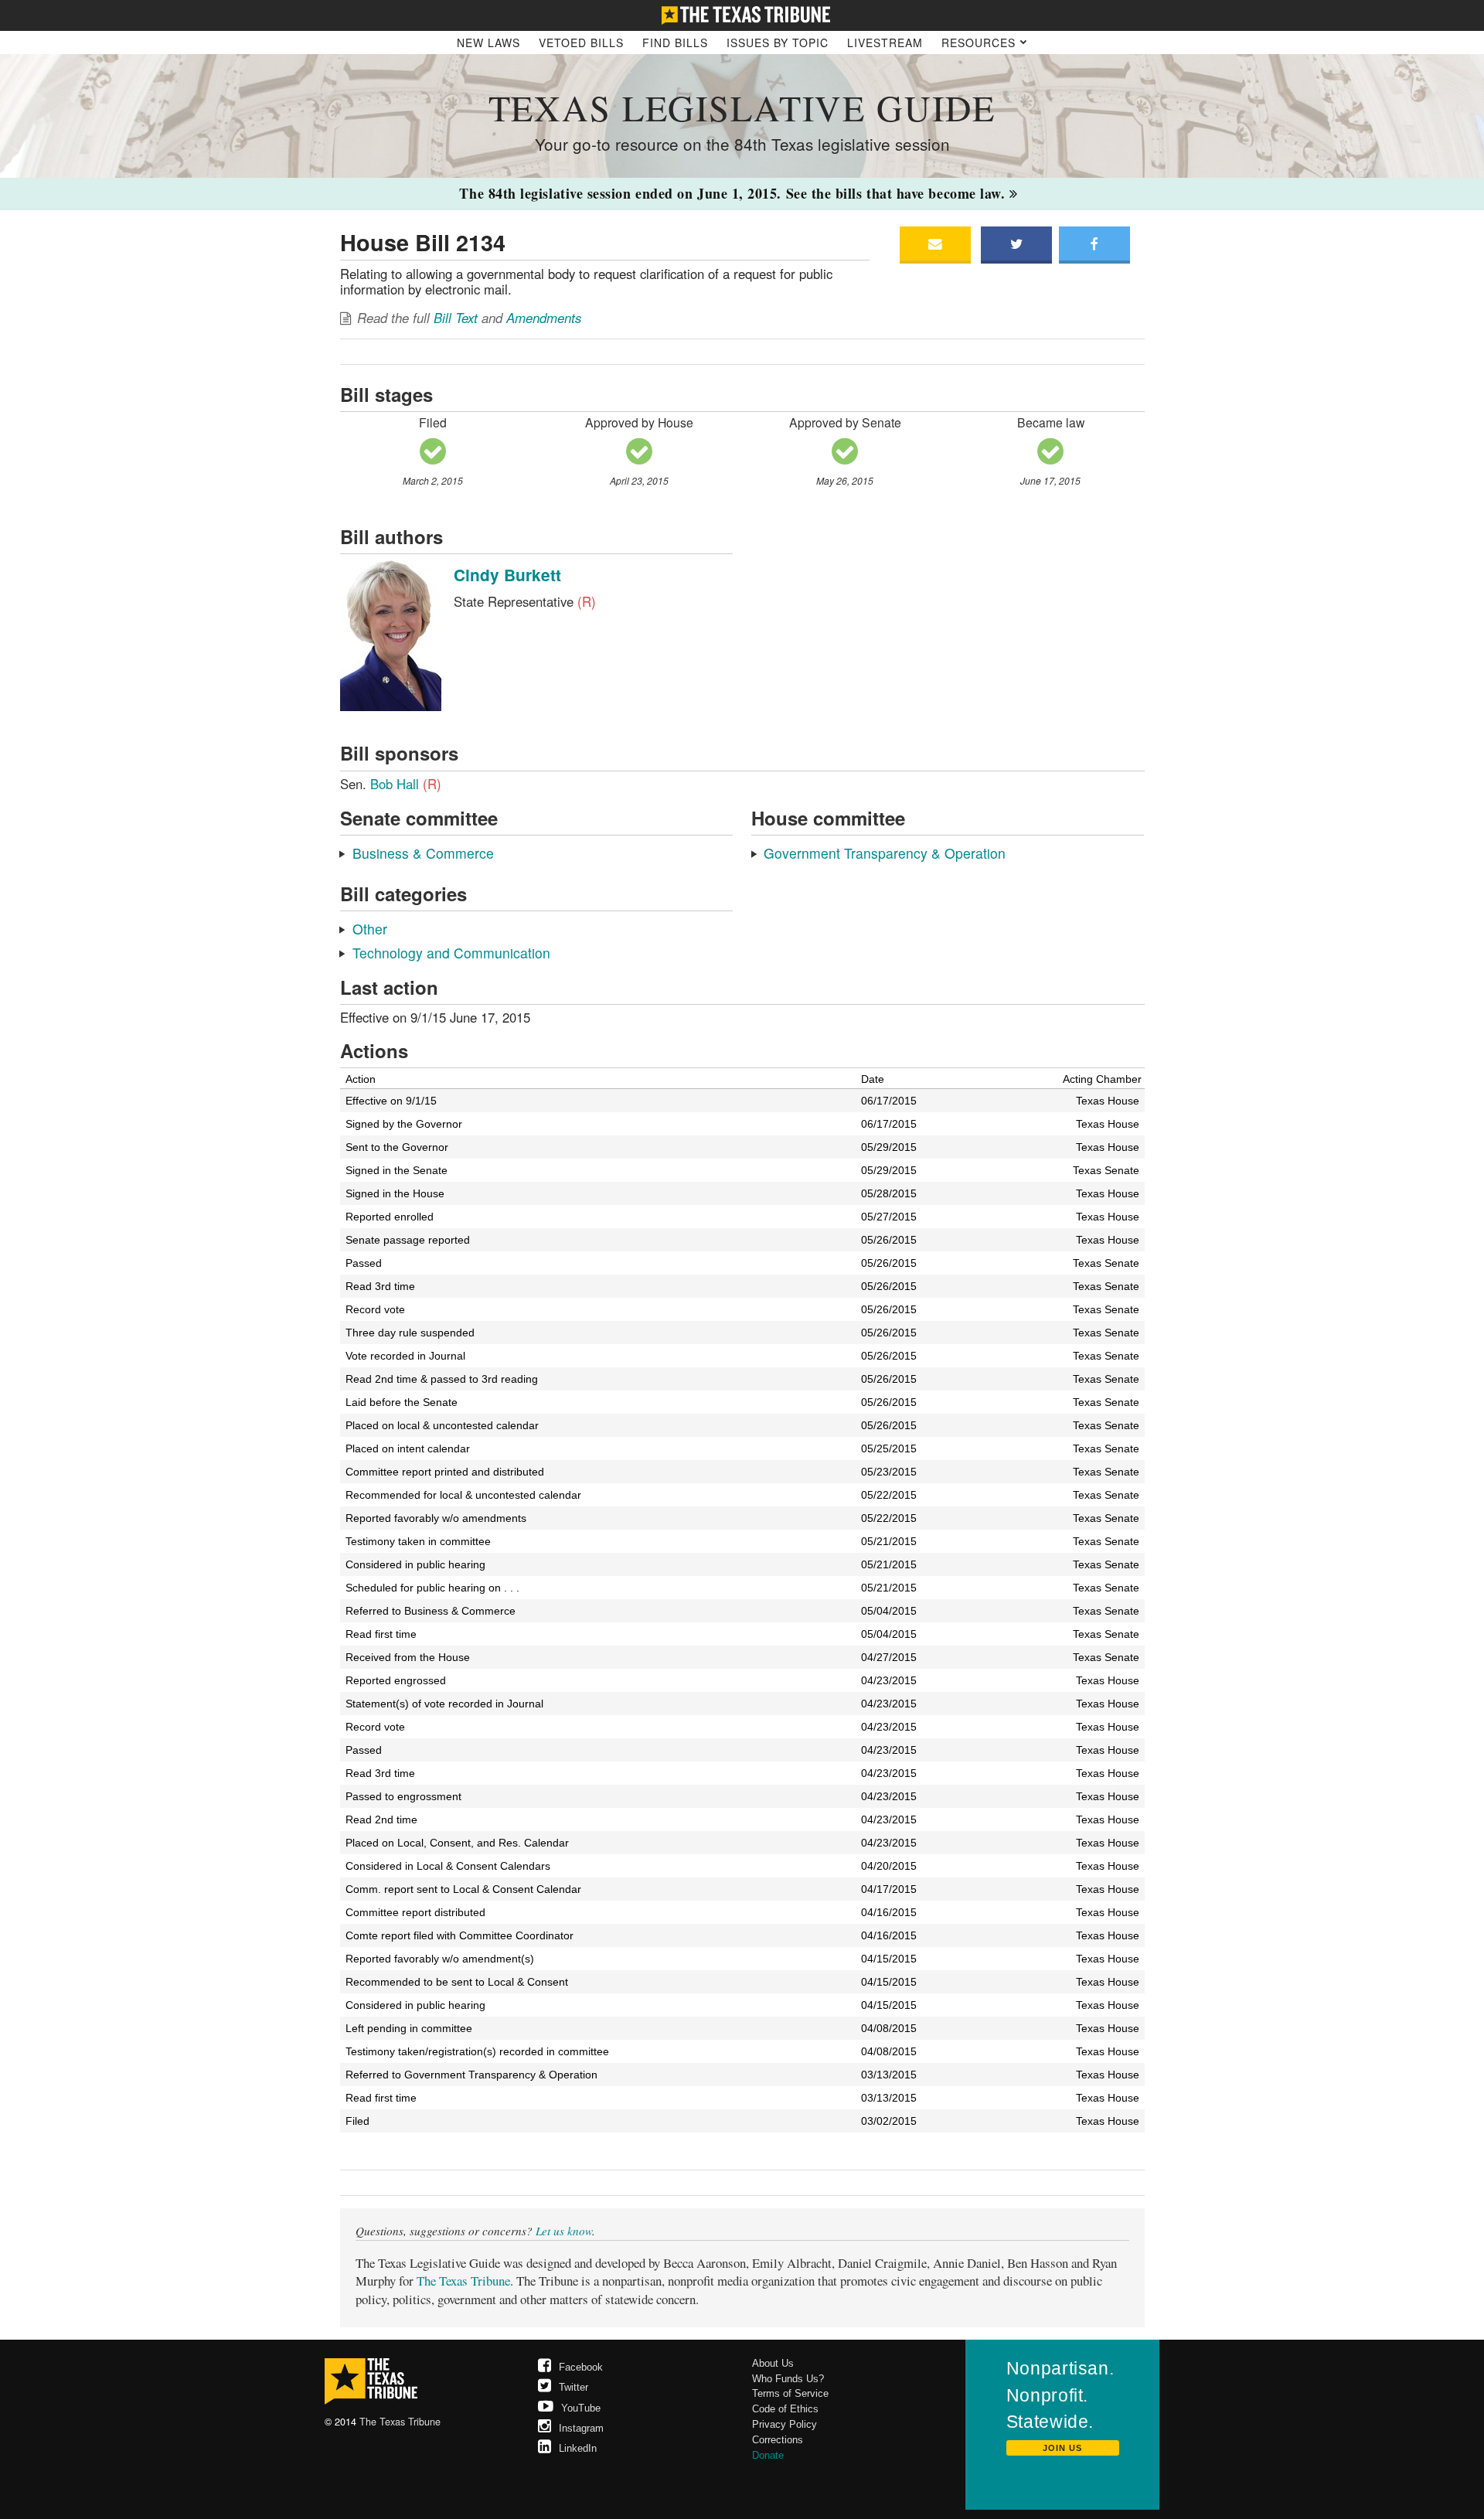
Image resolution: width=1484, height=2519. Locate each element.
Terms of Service (790, 2393)
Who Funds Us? (788, 2379)
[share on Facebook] (1094, 245)
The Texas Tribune (463, 2281)
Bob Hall (406, 784)
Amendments (544, 318)
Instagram (581, 2428)
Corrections (778, 2440)
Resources (980, 43)
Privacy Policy (785, 2424)
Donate (768, 2455)
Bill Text (456, 318)
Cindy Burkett (507, 575)
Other (370, 929)
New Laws (488, 43)
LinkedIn (578, 2448)
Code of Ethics (785, 2409)
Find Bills (675, 43)
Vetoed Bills (581, 43)
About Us (773, 2363)
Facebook (581, 2367)
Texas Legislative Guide (742, 107)
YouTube (581, 2408)
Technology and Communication (451, 953)
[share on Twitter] (1016, 245)
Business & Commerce (423, 853)
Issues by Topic (778, 43)
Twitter (574, 2387)
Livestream (885, 43)
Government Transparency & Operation (885, 853)
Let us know (564, 2231)
